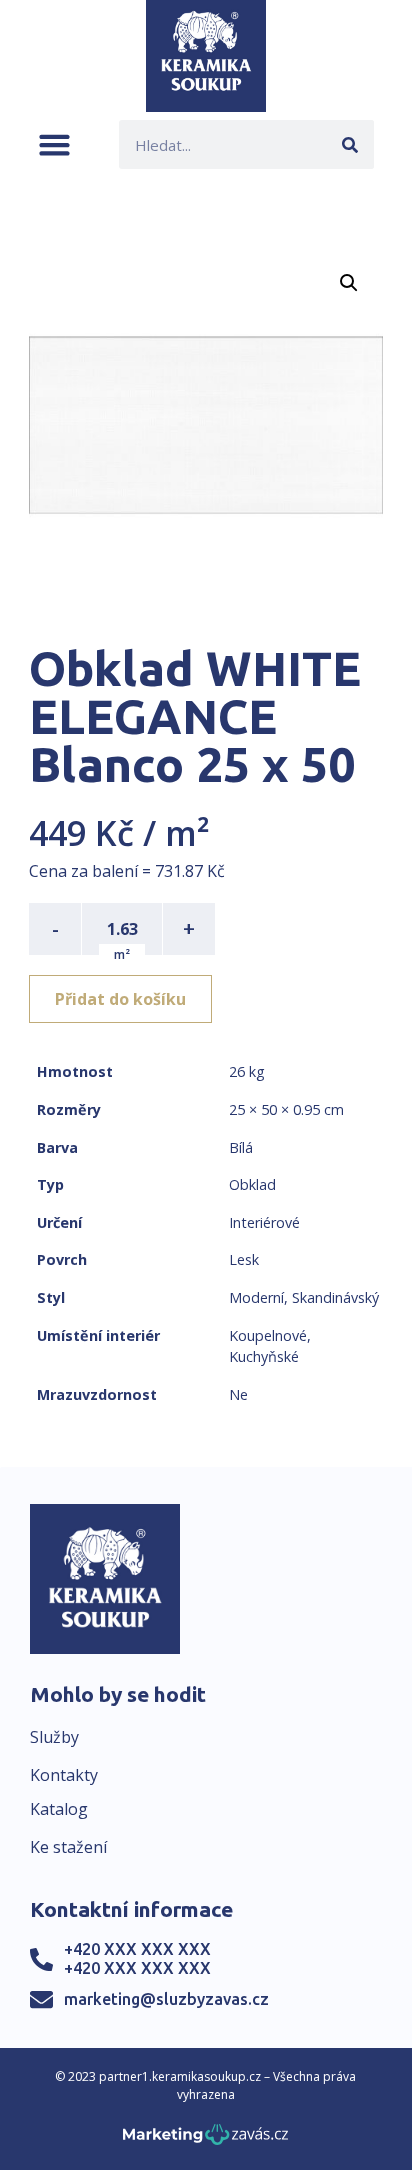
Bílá (241, 1147)
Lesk (244, 1259)
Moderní (256, 1297)
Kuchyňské (264, 1356)
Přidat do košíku (120, 999)
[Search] (349, 144)
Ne (238, 1394)
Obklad (252, 1184)
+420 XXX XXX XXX (137, 1949)
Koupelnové (268, 1335)
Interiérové (264, 1222)
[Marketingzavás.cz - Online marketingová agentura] (205, 2140)
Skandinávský (335, 1297)
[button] (54, 144)
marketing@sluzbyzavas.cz (166, 1999)
